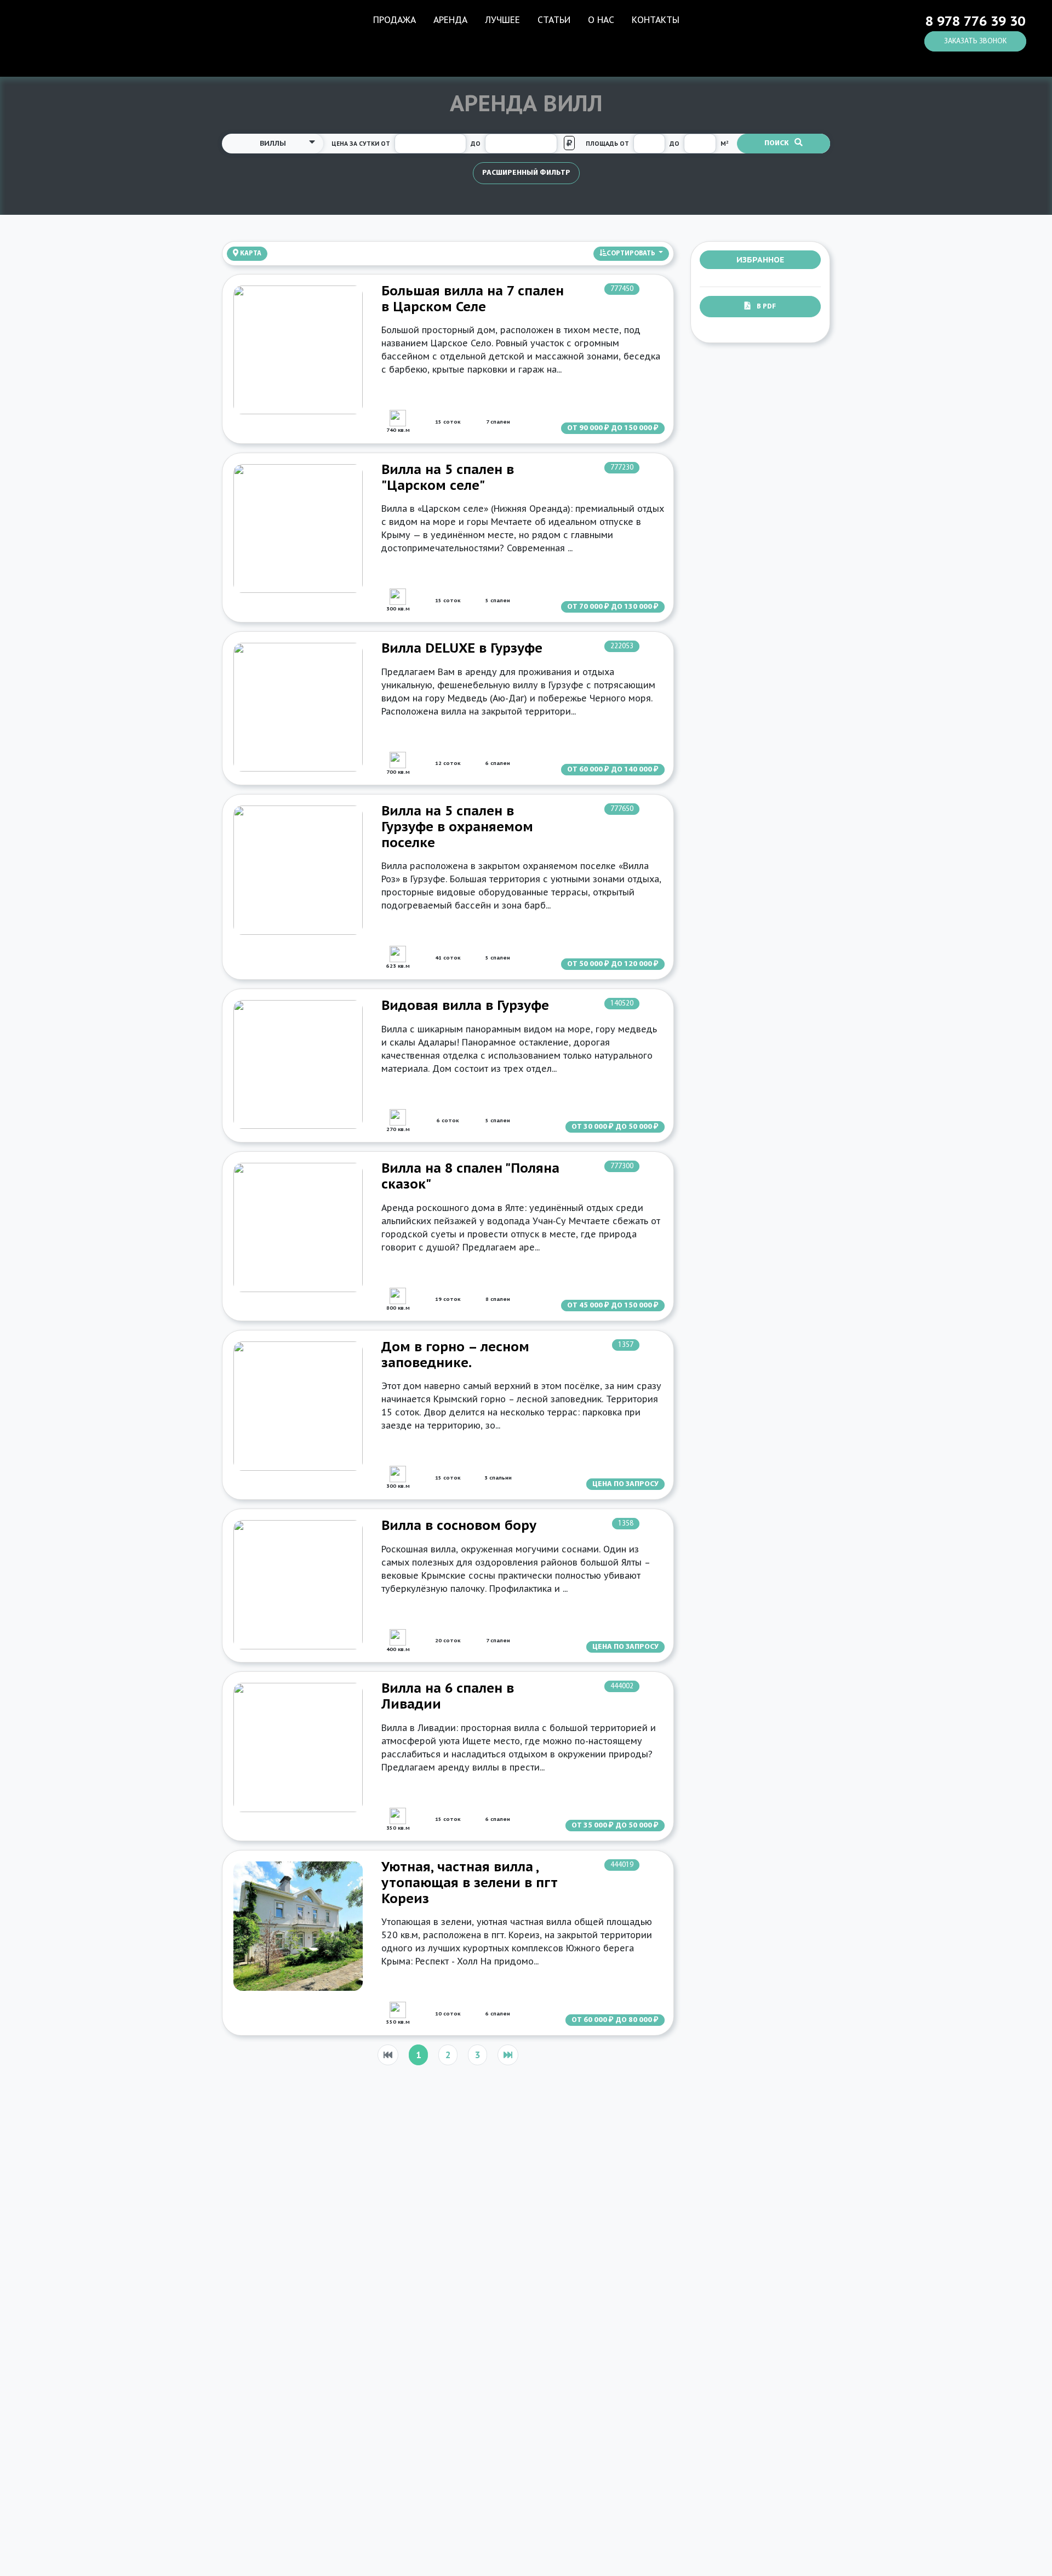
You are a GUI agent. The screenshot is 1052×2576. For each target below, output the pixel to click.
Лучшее (502, 20)
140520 (622, 1004)
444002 (622, 1686)
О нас (601, 20)
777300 (622, 1166)
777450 (622, 289)
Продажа (395, 20)
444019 (622, 1865)
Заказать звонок (975, 41)
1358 (626, 1524)
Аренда (450, 20)
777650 (622, 809)
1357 (626, 1345)
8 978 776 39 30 (975, 21)
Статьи (554, 20)
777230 (622, 468)
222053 (622, 646)
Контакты (656, 20)
